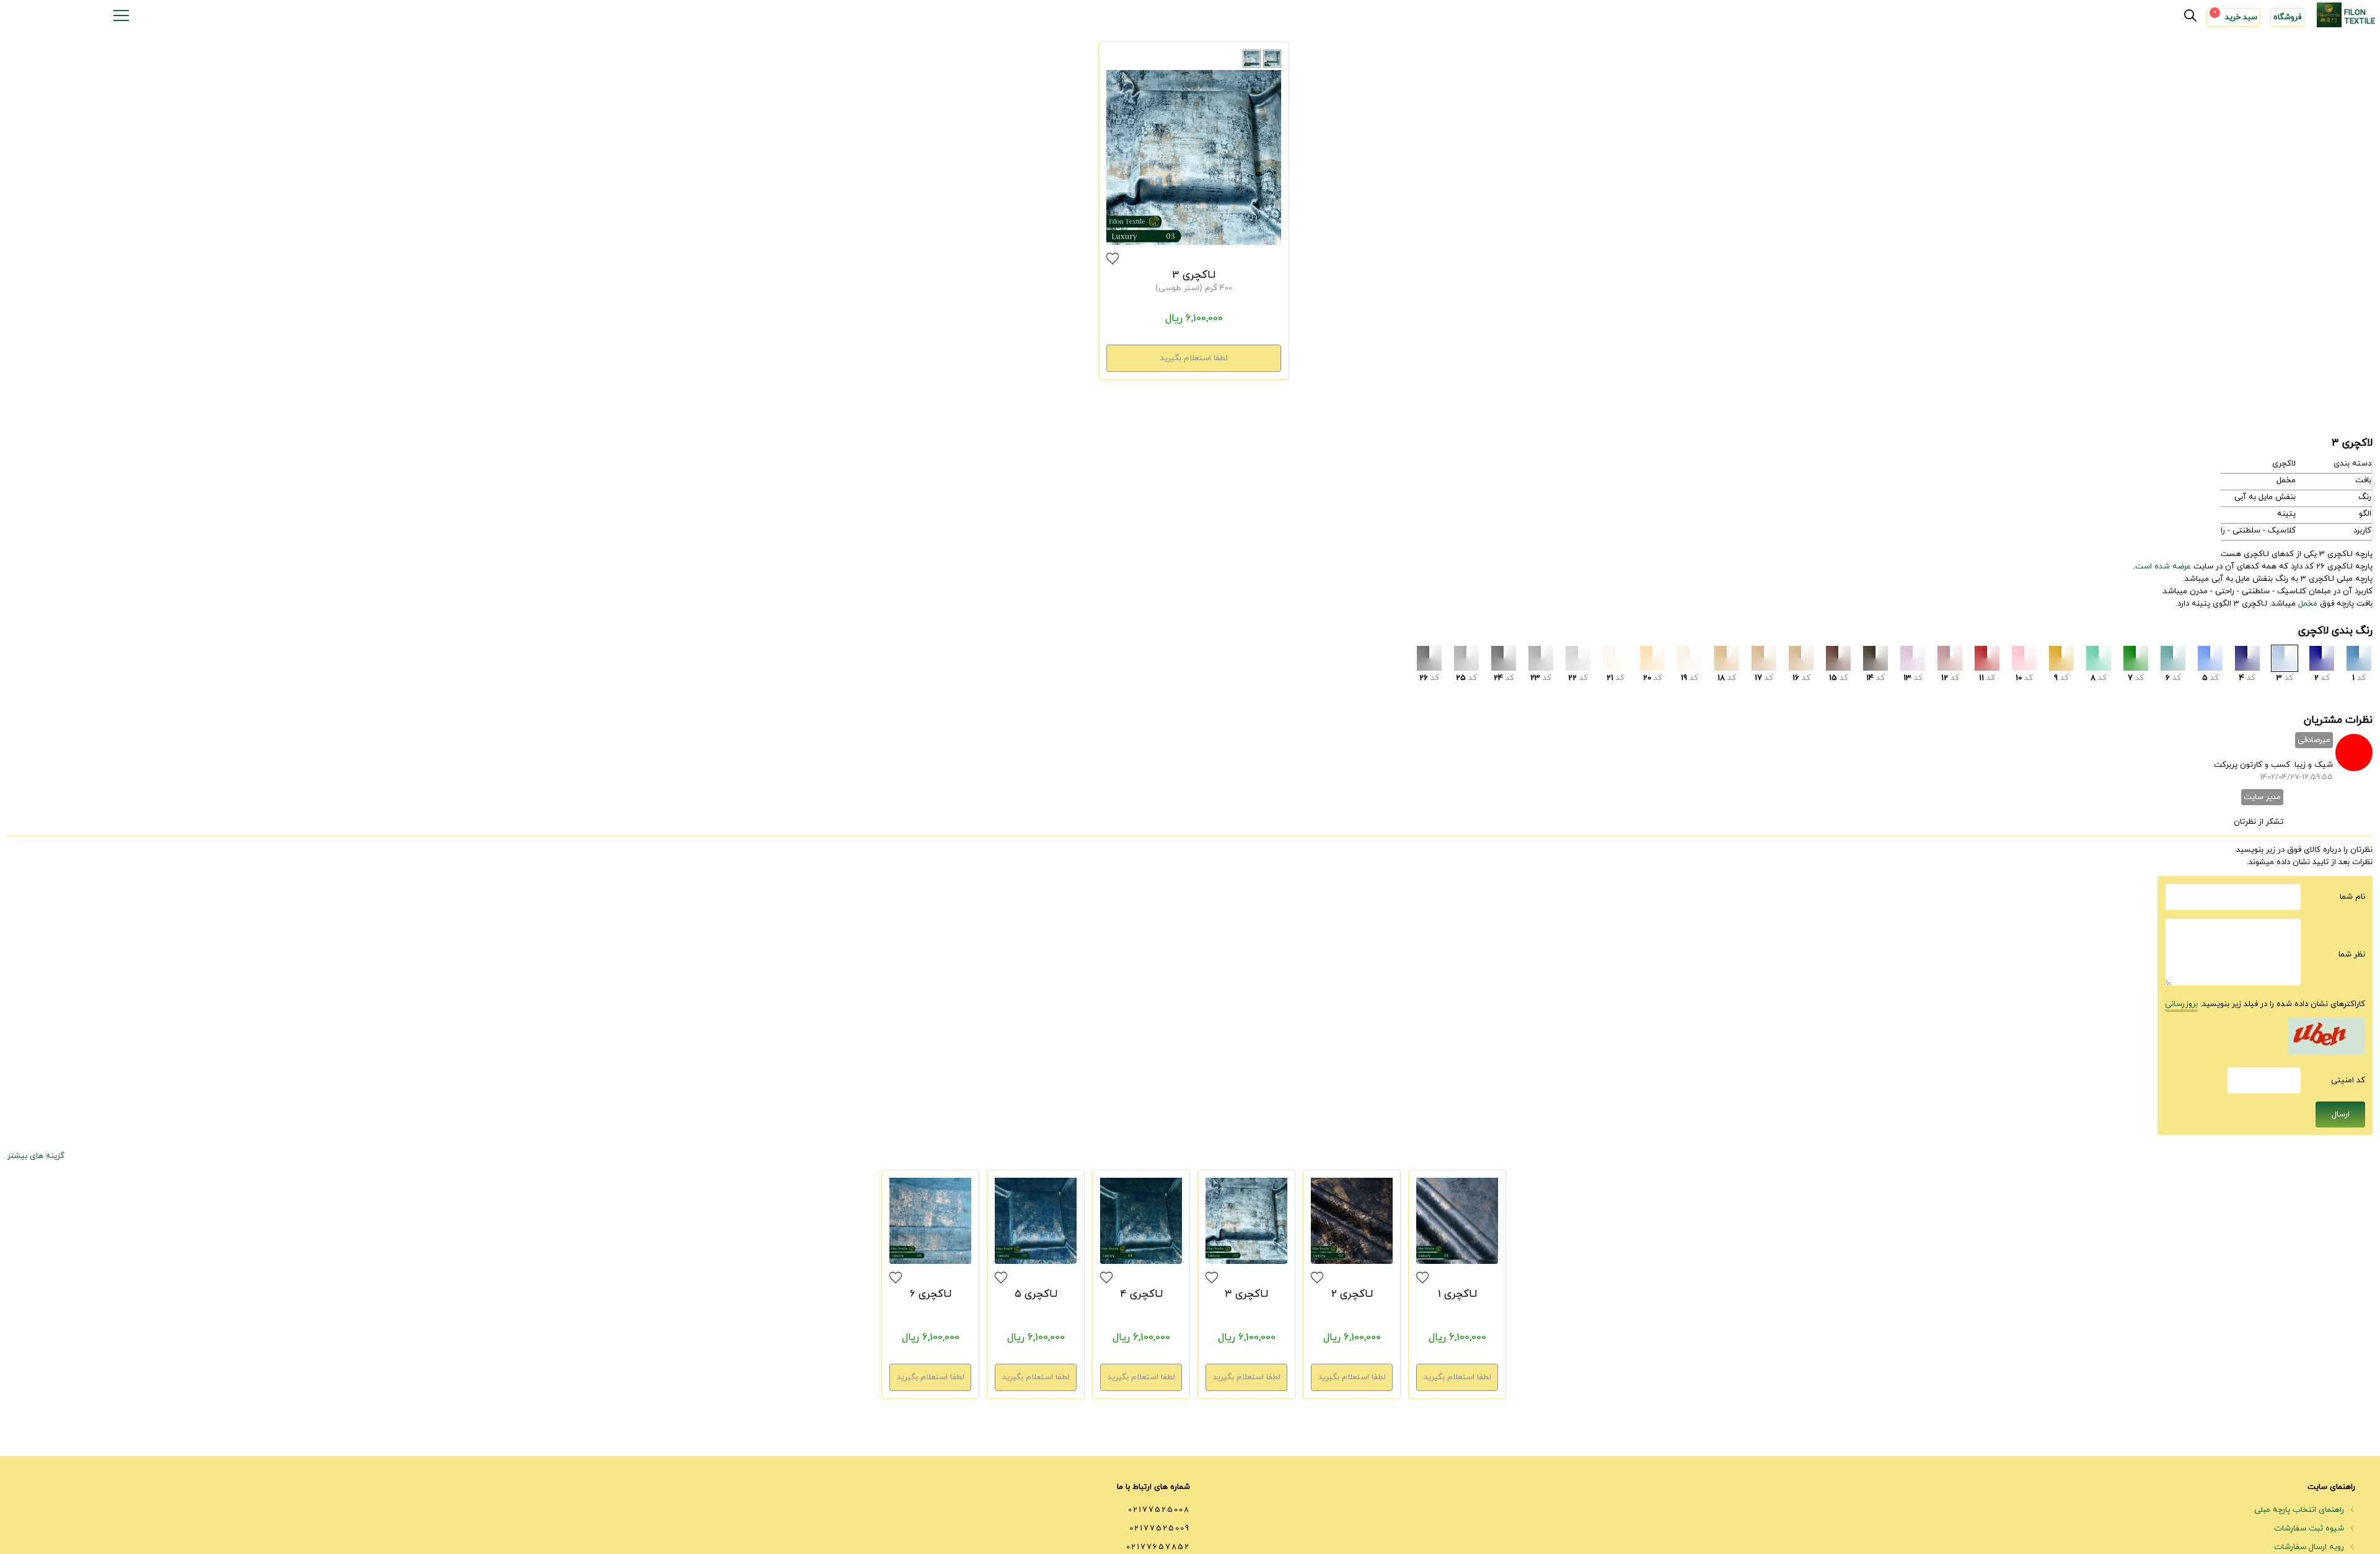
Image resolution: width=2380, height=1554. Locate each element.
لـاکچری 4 (1141, 1294)
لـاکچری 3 (1194, 275)
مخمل (2308, 604)
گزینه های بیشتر (36, 1156)
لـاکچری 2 (1352, 1294)
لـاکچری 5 (1036, 1294)
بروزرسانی (2181, 1004)
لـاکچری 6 (931, 1294)
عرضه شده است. (2162, 567)
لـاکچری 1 (1457, 1294)
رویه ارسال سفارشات (2310, 1547)
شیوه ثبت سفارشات (2310, 1529)
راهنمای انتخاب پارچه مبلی (2300, 1510)
